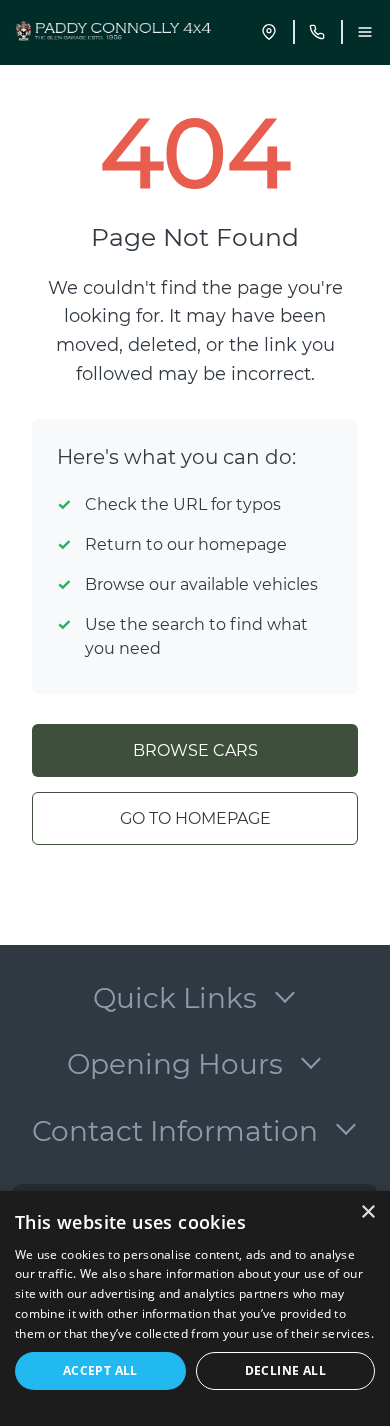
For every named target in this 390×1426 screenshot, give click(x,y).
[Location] (269, 32)
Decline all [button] (285, 1370)
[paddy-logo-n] (116, 32)
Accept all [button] (100, 1370)
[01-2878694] (317, 32)
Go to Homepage (195, 818)
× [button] (367, 1212)
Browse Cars (195, 750)
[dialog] (195, 1308)
